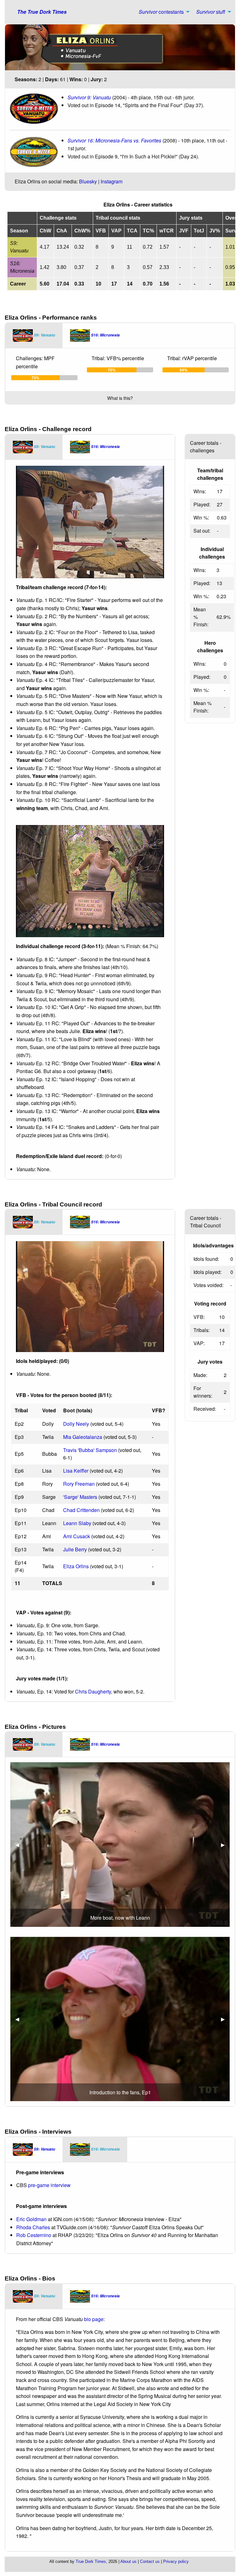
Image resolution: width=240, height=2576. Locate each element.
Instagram (112, 181)
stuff (211, 12)
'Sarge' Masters (80, 1497)
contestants (161, 12)
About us (128, 2561)
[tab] (34, 336)
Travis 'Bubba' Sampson (90, 1450)
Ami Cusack (77, 1536)
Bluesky (88, 181)
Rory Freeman (79, 1484)
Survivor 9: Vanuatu (89, 97)
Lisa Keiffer (76, 1471)
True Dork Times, (91, 2561)
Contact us (150, 2561)
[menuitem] (162, 12)
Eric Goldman (31, 2219)
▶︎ (225, 1845)
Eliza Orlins (76, 1566)
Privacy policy (176, 2561)
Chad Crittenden (81, 1510)
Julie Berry (75, 1549)
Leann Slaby (77, 1523)
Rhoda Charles (33, 2227)
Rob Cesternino (34, 2235)
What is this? (120, 398)
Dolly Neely (76, 1424)
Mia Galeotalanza (83, 1437)
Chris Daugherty (93, 1691)
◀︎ (20, 1845)
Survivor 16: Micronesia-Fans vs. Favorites (114, 140)
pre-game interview (49, 2185)
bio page (94, 2319)
